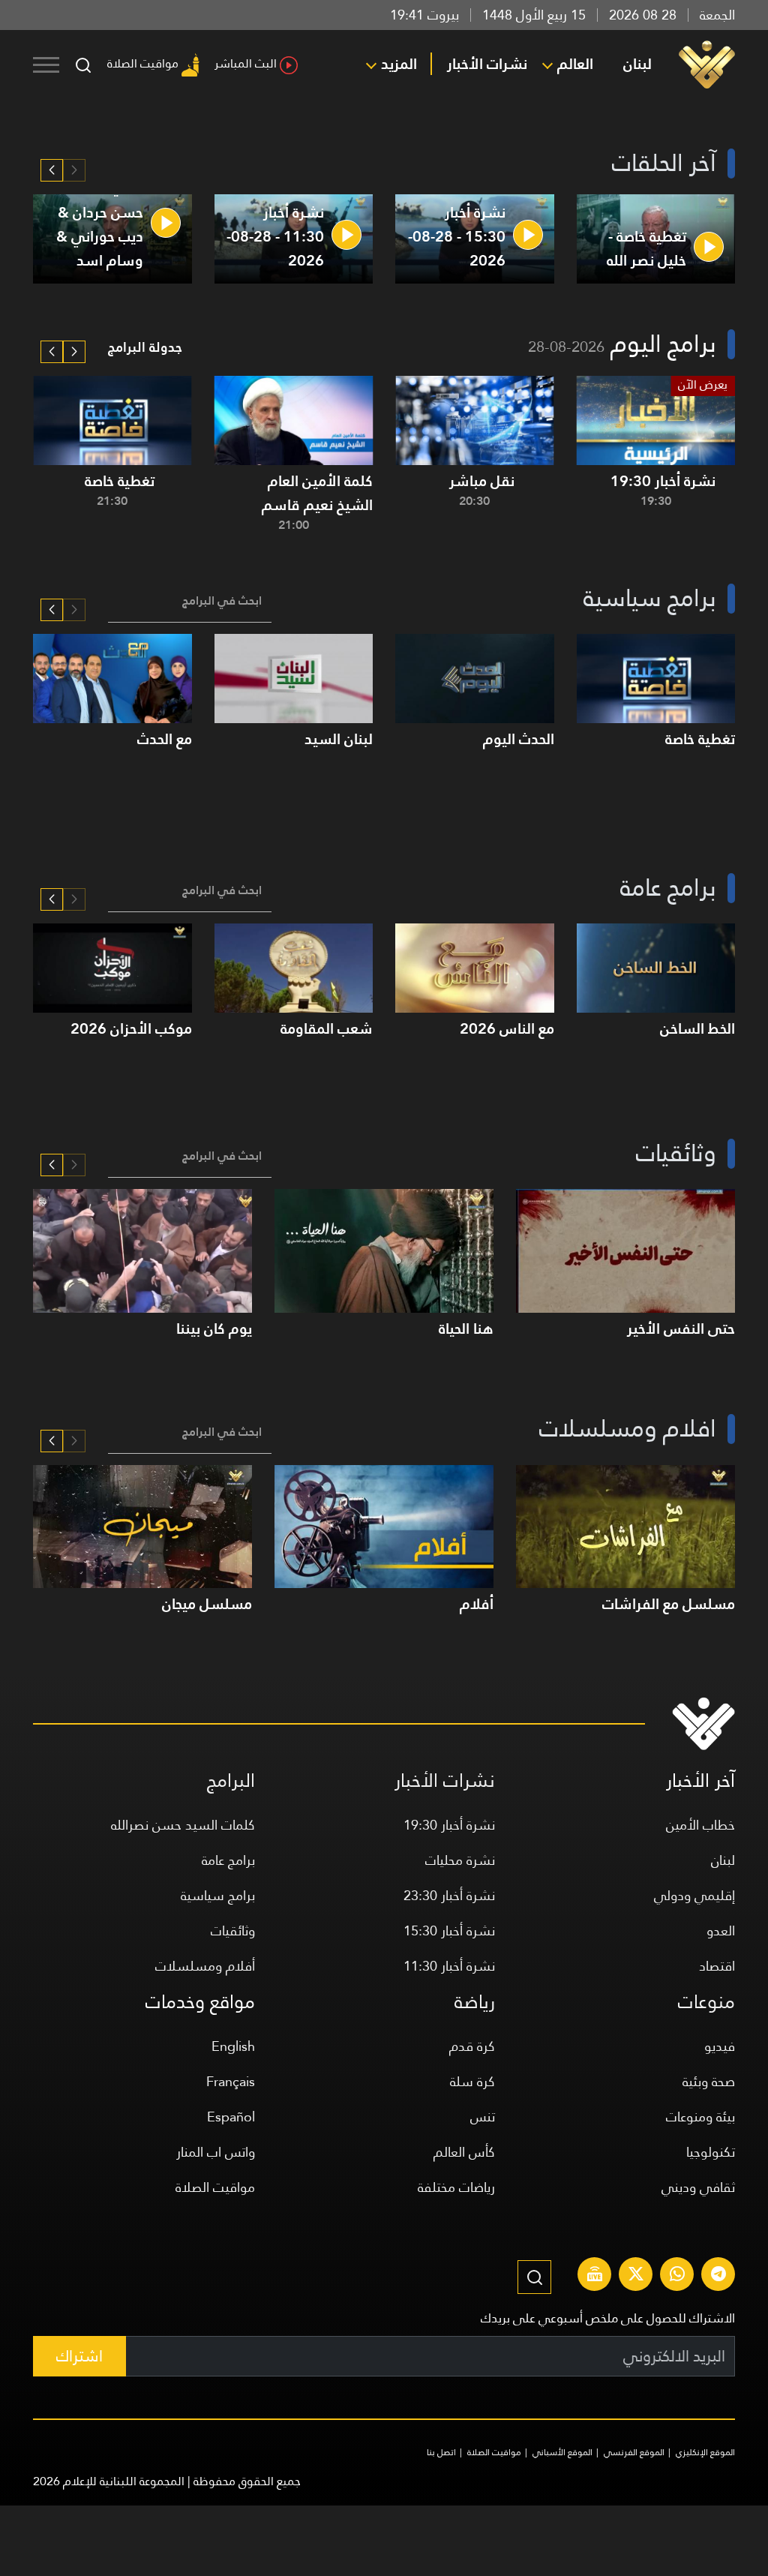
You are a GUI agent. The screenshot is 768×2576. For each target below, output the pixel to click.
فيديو (720, 2046)
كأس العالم (464, 2152)
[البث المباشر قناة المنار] (595, 2276)
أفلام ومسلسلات (205, 1966)
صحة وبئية (709, 2081)
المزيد (399, 64)
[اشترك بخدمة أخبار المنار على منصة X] (636, 2276)
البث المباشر (246, 63)
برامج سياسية (218, 1895)
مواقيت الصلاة (143, 63)
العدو (721, 1930)
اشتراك (79, 2356)
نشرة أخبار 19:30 (449, 1825)
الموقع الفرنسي (634, 2452)
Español (231, 2117)
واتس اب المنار (216, 2152)
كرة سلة (472, 2081)
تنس (483, 2117)
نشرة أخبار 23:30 (449, 1895)
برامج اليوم (663, 344)
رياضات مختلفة (456, 2187)
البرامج (231, 1780)
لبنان (637, 64)
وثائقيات (233, 1930)
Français (231, 2081)
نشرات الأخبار (487, 64)
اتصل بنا (441, 2452)
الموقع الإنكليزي (705, 2452)
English (233, 2046)
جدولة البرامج (145, 347)
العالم (575, 64)
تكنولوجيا (711, 2152)
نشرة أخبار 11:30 (449, 1966)
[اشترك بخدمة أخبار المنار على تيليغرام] (718, 2276)
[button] (52, 170)
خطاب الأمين (700, 1825)
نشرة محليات (460, 1860)
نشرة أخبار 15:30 (449, 1930)
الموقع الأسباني (562, 2452)
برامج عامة (228, 1860)
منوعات (706, 2002)
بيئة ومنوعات (700, 2117)
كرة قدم (472, 2046)
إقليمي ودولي (694, 1895)
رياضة (475, 2002)
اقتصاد (717, 1966)
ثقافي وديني (698, 2187)
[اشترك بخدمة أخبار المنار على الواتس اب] (677, 2276)
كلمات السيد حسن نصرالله (183, 1825)
